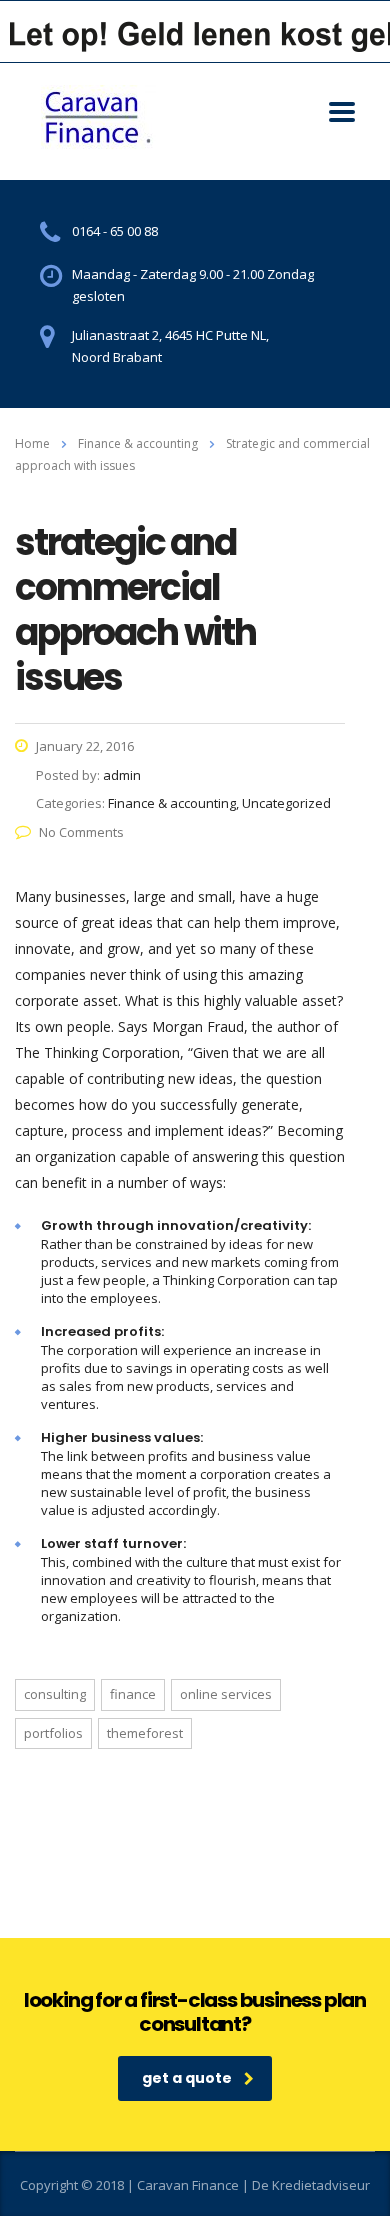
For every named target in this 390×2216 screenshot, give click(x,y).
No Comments (81, 832)
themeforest (145, 1733)
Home (32, 443)
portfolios (53, 1733)
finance (133, 1694)
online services (226, 1694)
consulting (55, 1694)
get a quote (187, 2078)
